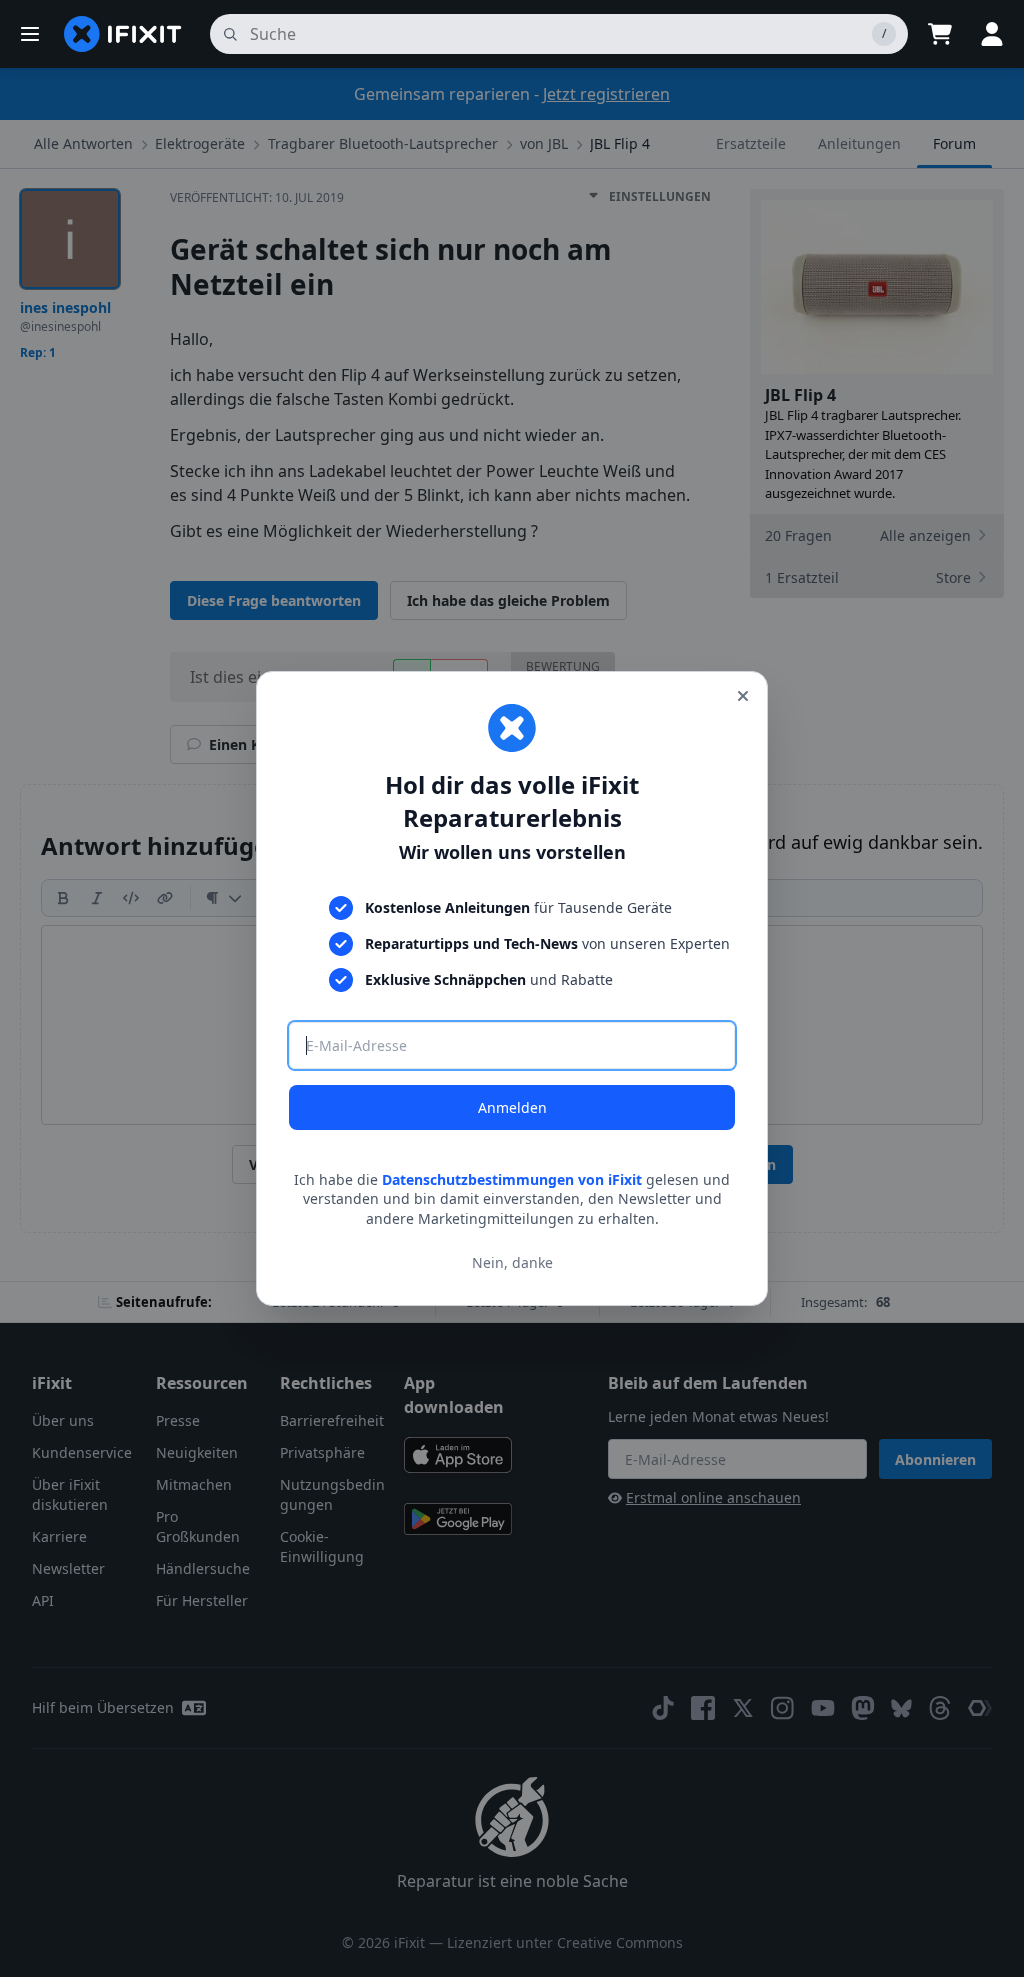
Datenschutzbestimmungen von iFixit (512, 1179)
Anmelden (512, 1107)
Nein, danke (512, 1262)
